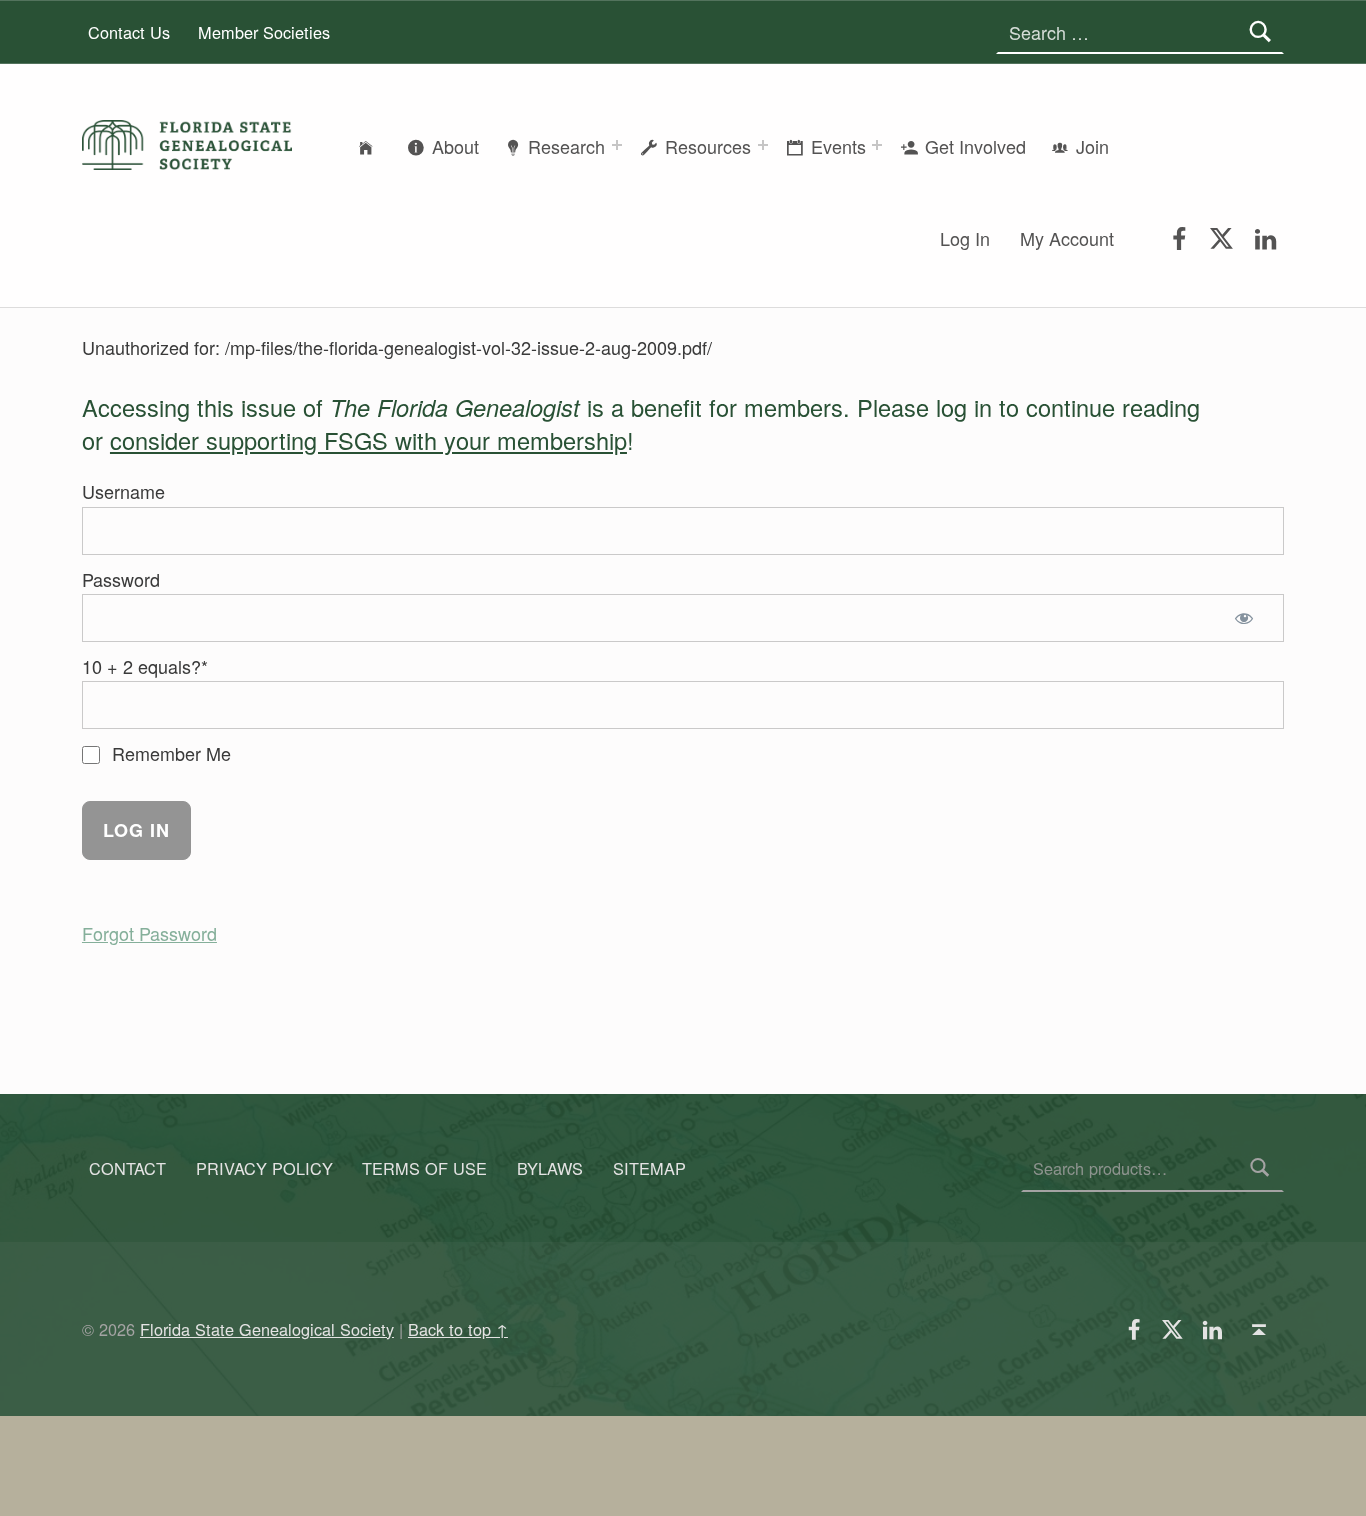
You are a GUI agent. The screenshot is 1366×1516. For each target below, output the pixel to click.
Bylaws (550, 1168)
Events (838, 146)
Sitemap (649, 1168)
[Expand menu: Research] (617, 145)
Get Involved (975, 146)
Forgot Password (149, 933)
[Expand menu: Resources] (763, 145)
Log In (965, 238)
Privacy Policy (264, 1168)
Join (1092, 146)
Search (1260, 1168)
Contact (127, 1168)
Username (123, 491)
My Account (1067, 238)
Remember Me (169, 753)
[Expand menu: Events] (877, 145)
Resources (708, 146)
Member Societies (264, 32)
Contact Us (129, 32)
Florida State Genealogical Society (267, 1329)
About (455, 146)
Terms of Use (424, 1168)
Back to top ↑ (458, 1329)
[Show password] (1248, 618)
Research (566, 146)
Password (121, 579)
